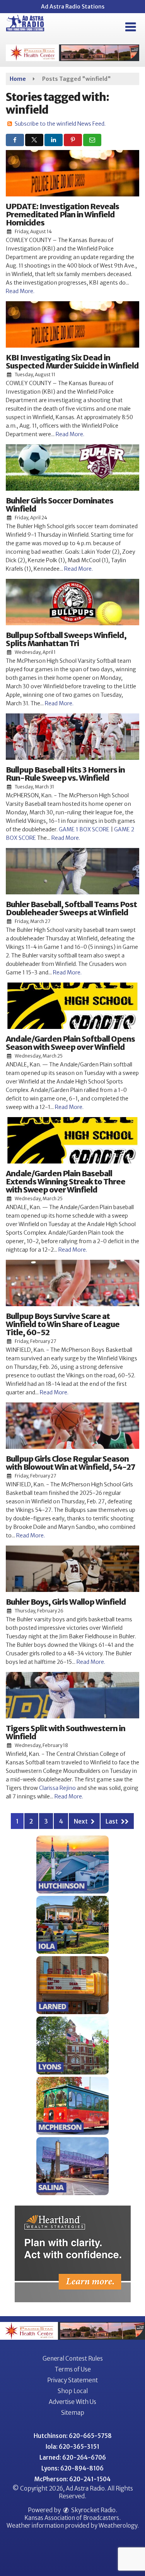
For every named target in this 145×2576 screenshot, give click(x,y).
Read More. (20, 291)
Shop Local (73, 2391)
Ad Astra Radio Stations (73, 7)
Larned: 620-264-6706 (73, 2457)
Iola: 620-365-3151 (72, 2447)
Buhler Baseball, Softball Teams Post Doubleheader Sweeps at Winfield (71, 908)
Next (81, 1821)
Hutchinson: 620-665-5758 (73, 2436)
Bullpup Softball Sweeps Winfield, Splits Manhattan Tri (66, 639)
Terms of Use (73, 2369)
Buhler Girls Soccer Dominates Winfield (60, 505)
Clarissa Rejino (57, 1788)
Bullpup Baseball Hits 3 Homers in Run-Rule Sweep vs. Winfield (65, 774)
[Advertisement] (72, 53)
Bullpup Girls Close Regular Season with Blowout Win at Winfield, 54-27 (71, 1463)
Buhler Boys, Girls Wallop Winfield (66, 1602)
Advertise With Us (72, 2402)
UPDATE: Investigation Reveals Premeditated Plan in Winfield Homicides (62, 214)
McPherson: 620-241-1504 (72, 2479)
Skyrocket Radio (93, 2510)
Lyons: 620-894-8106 (72, 2468)
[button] (130, 27)
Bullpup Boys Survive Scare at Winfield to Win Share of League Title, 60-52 (63, 1324)
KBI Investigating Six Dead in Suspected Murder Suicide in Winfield (72, 362)
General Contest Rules (73, 2358)
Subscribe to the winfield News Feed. (60, 124)
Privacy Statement (72, 2380)
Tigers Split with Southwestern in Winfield (66, 1732)
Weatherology (118, 2526)
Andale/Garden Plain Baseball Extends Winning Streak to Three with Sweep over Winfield (66, 1181)
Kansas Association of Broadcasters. (72, 2518)
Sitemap (73, 2413)
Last (112, 1821)
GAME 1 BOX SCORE (84, 829)
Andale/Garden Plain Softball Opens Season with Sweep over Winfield (70, 1043)
